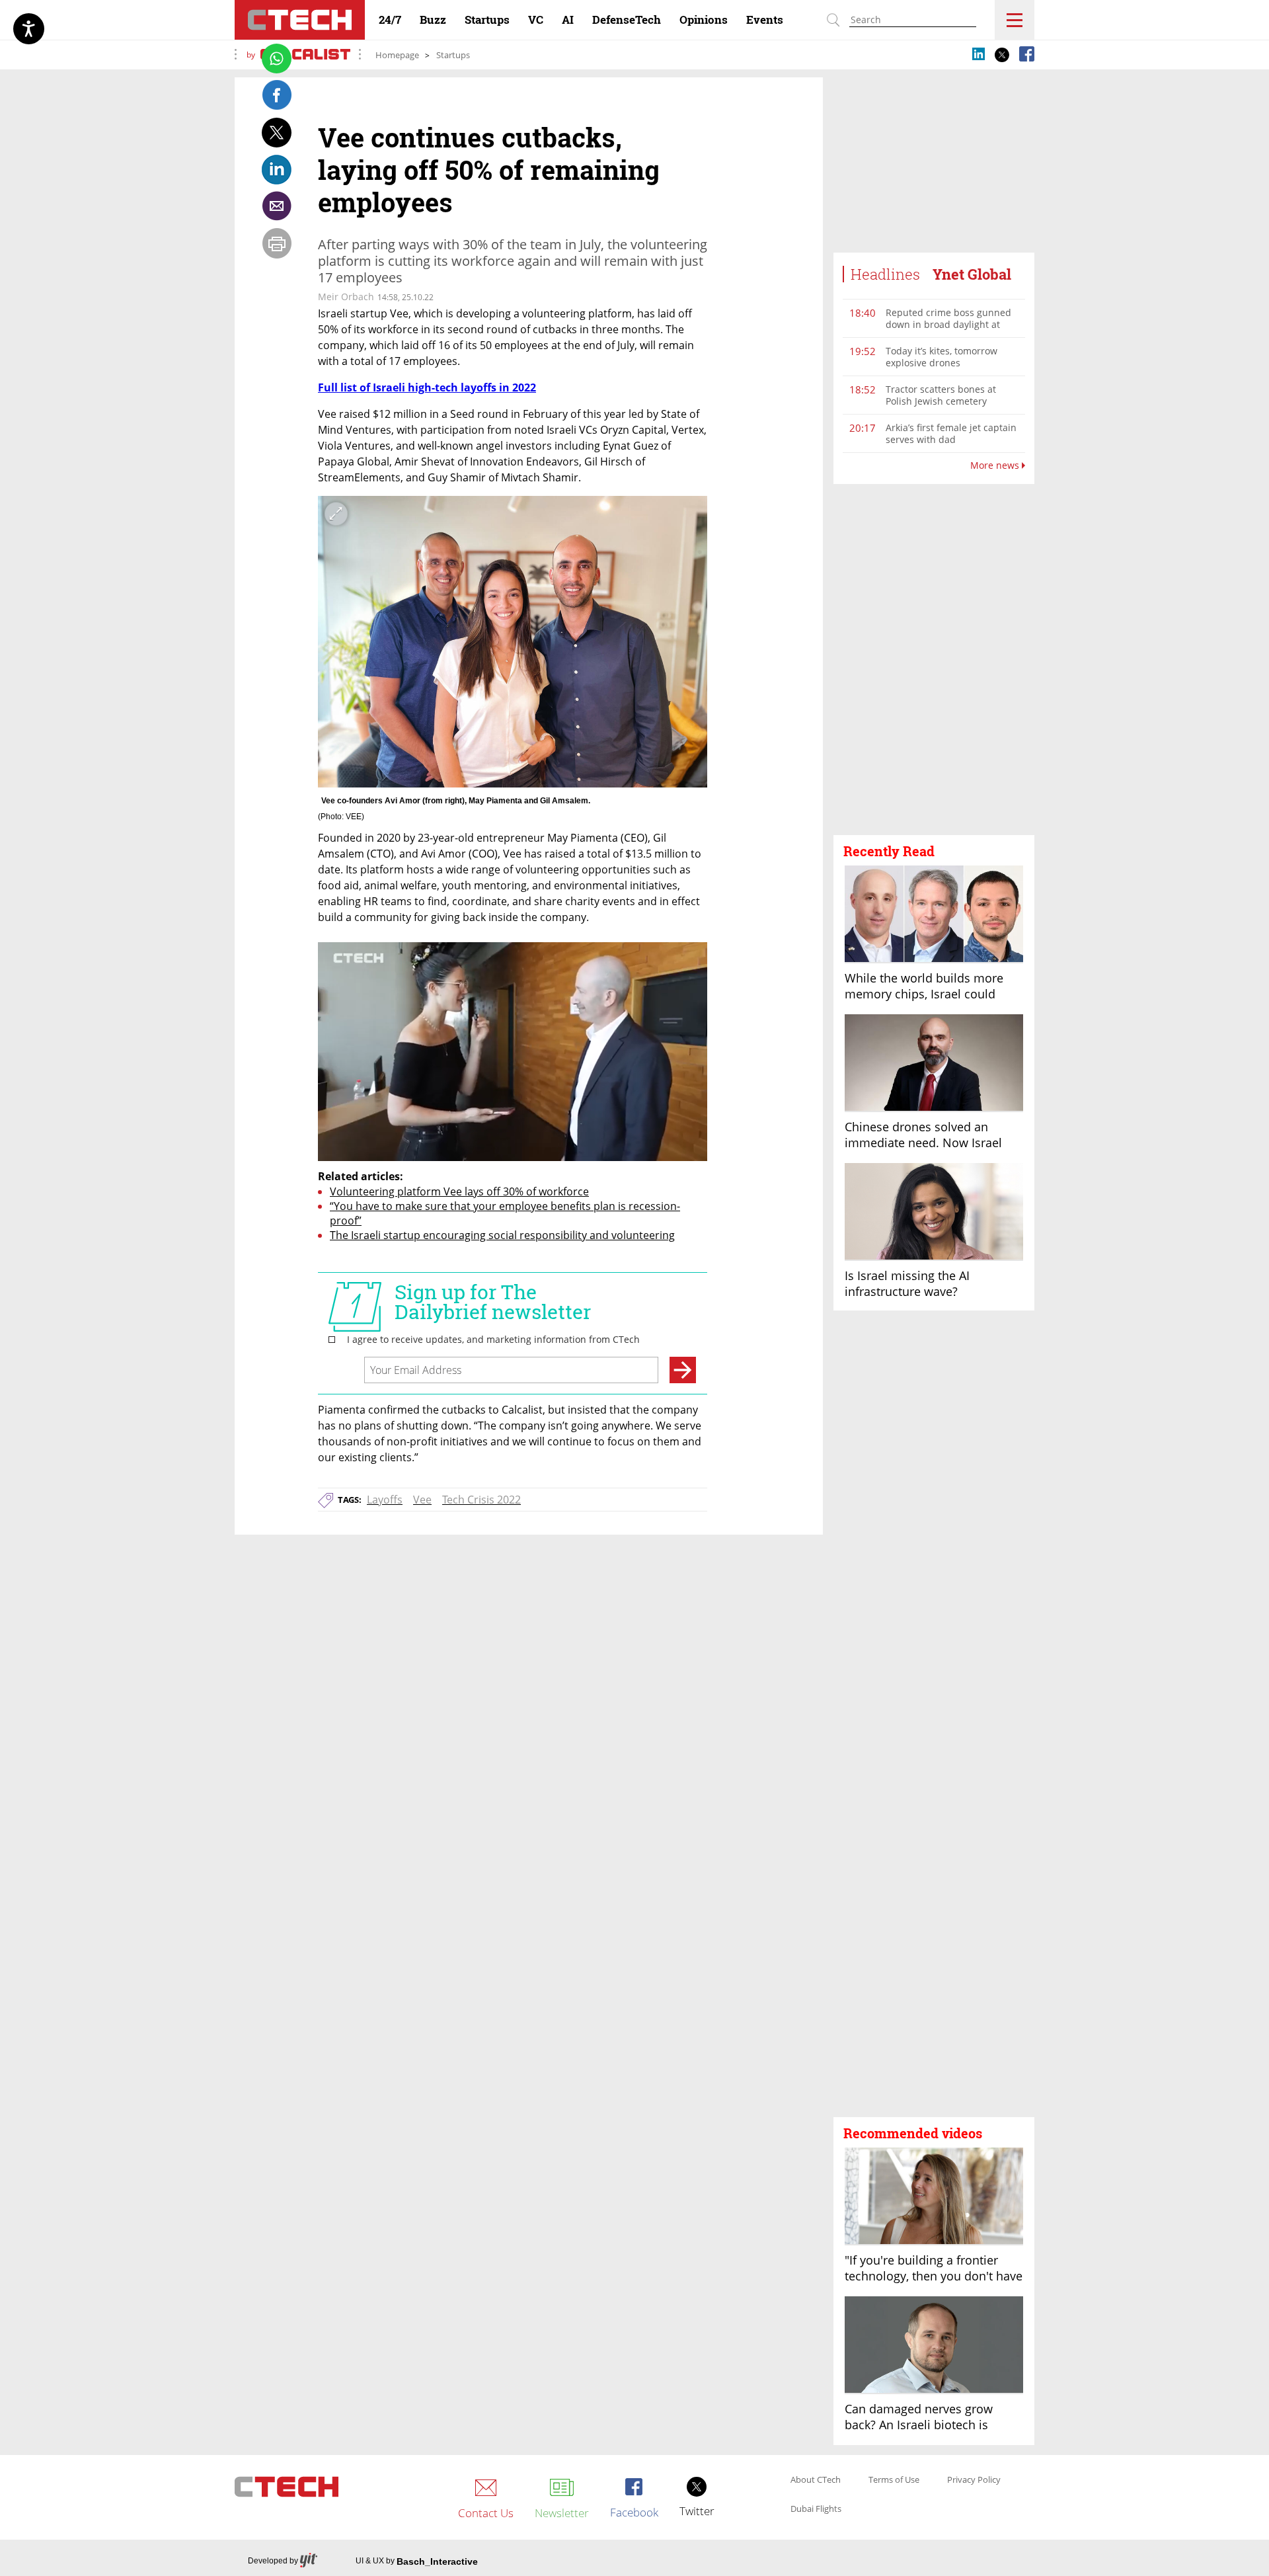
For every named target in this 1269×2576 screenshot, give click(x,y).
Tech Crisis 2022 (481, 1500)
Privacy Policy (974, 2480)
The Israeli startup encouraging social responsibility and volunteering (502, 1235)
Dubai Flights (816, 2509)
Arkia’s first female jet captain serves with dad (951, 433)
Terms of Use (894, 2480)
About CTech (816, 2480)
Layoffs (385, 1500)
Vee (422, 1500)
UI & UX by (417, 2561)
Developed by (273, 2561)
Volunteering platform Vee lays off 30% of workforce (459, 1191)
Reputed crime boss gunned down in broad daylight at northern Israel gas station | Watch (948, 330)
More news (996, 465)
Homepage (397, 55)
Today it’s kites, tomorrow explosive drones (942, 357)
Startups (453, 55)
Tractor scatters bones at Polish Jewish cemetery (941, 395)
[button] (934, 660)
